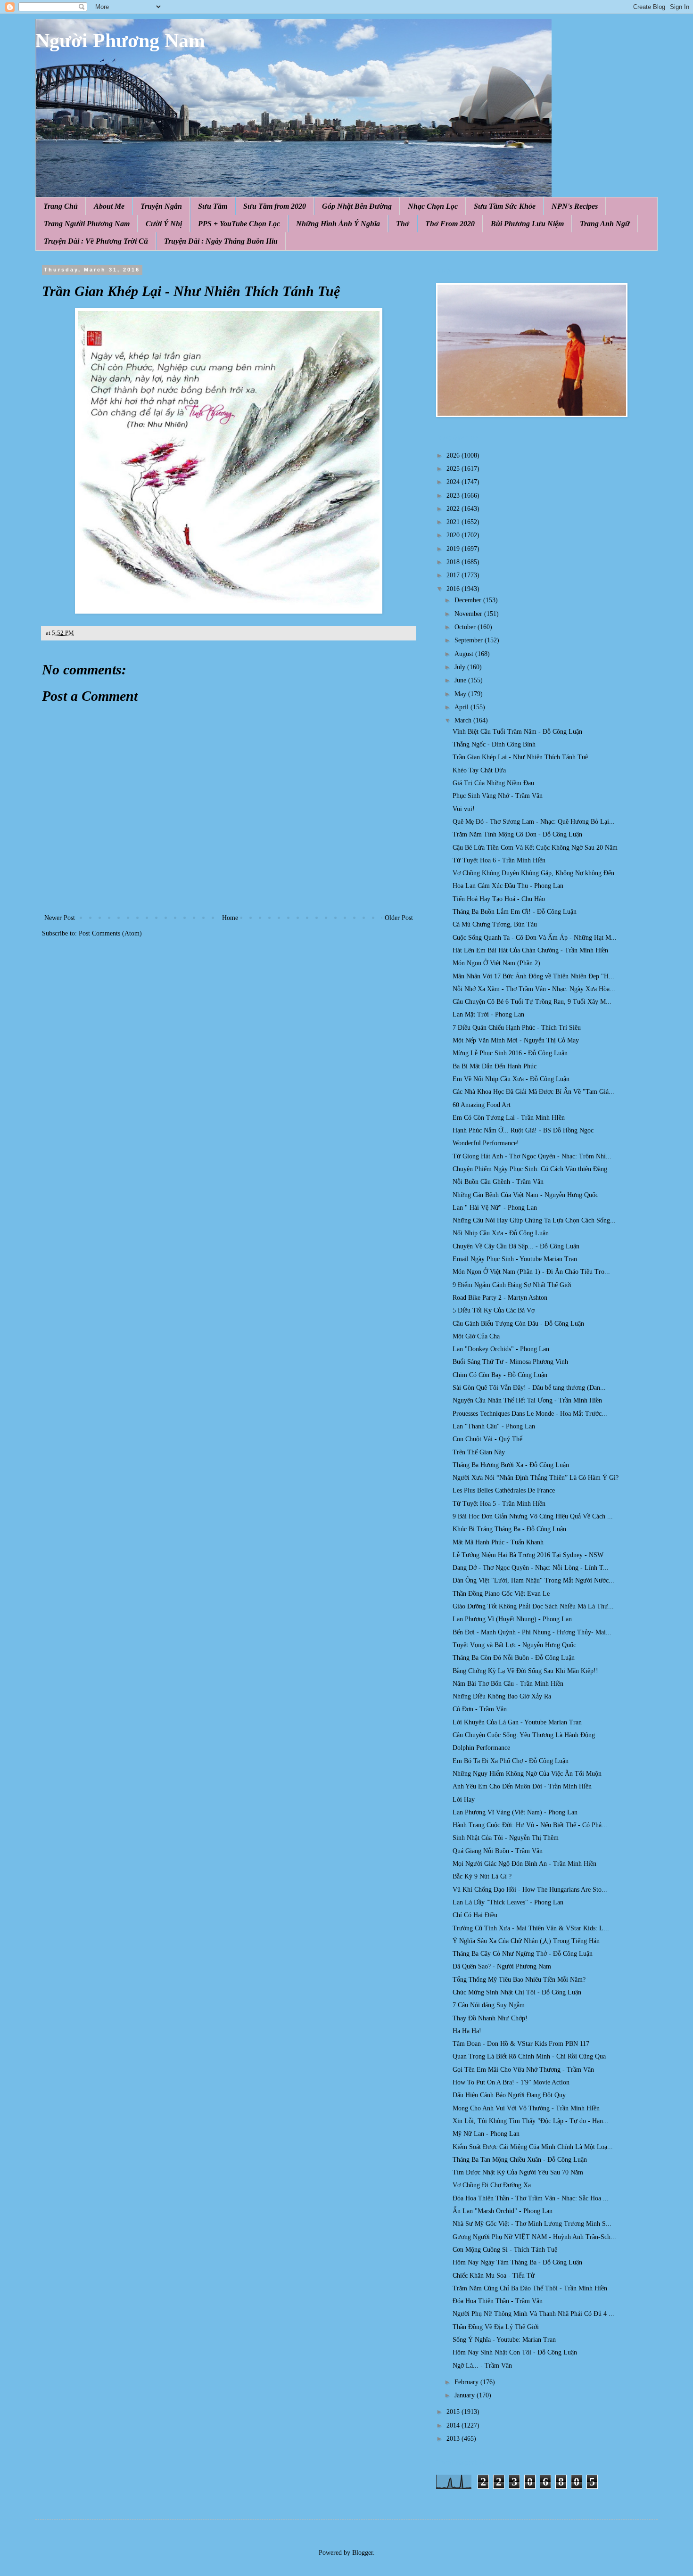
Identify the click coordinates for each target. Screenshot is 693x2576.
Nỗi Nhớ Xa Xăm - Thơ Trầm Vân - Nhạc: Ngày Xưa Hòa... (534, 989)
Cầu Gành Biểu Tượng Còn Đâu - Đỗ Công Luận (518, 1324)
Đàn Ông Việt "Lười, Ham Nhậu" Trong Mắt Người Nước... (533, 1580)
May (461, 694)
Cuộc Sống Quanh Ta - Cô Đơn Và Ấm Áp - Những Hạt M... (535, 938)
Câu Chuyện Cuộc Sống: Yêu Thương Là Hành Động (524, 1735)
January (466, 2395)
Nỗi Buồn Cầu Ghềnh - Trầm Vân (498, 1182)
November (469, 614)
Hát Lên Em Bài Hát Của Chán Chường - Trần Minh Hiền (530, 950)
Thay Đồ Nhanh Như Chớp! (490, 2018)
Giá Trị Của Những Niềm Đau (493, 783)
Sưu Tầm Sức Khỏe (505, 206)
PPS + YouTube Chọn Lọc (239, 224)
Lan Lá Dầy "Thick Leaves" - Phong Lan (508, 1902)
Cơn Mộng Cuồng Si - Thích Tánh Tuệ (505, 2250)
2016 (454, 589)
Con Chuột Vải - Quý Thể (487, 1439)
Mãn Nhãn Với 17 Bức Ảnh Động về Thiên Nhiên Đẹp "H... (533, 976)
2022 (454, 509)
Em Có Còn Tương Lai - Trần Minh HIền (509, 1118)
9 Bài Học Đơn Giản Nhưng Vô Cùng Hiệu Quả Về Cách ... (533, 1516)
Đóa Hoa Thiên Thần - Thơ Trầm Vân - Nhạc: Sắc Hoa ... (531, 2198)
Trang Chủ (61, 206)
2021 (454, 522)
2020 (454, 535)
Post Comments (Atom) (110, 933)
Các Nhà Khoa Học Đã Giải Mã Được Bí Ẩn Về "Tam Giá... (533, 1092)
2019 (454, 549)
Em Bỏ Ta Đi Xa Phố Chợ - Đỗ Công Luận (511, 1761)
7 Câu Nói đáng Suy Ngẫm (489, 2005)
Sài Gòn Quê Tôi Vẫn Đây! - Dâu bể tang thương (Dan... (529, 1388)
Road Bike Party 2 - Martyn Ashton (500, 1298)
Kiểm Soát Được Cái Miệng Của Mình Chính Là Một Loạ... (533, 2147)
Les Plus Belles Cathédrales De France (504, 1490)
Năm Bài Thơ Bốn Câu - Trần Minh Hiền (508, 1684)
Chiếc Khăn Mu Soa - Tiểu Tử (494, 2276)
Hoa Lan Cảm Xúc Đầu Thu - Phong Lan (508, 886)
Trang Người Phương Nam (87, 224)
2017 (454, 575)
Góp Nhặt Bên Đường (357, 206)
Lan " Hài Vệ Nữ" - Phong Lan (495, 1208)
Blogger (363, 2553)
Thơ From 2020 (450, 224)
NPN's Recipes (575, 206)
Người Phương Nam (120, 41)
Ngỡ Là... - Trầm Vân (482, 2366)
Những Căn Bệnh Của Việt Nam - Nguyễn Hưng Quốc (525, 1195)
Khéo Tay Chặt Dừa (479, 770)
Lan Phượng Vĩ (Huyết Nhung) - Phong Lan (512, 1619)
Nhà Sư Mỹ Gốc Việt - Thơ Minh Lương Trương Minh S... (532, 2224)
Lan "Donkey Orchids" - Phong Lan (501, 1349)
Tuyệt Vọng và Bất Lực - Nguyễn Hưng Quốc (514, 1645)
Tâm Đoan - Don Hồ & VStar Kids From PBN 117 (521, 2044)
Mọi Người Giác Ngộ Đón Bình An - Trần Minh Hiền (524, 1864)
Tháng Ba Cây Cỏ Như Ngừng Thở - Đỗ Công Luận (523, 1954)
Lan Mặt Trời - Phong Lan (488, 1014)
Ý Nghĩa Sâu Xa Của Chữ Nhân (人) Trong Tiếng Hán (526, 1941)
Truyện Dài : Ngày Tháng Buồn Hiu (221, 241)
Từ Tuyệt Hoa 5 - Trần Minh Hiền (499, 1504)
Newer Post (60, 918)
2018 (454, 562)
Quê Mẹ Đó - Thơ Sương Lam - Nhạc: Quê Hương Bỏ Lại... (534, 822)
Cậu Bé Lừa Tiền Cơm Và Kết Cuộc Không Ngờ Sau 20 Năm (535, 848)
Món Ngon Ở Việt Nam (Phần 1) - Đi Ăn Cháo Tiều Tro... (531, 1272)
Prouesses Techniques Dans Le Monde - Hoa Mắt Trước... (530, 1414)
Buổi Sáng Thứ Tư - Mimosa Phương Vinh (510, 1362)
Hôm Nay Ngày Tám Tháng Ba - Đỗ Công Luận (517, 2262)
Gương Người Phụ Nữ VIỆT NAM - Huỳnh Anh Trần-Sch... (534, 2237)
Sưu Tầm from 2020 (275, 206)
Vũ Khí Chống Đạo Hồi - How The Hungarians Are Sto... (530, 1890)
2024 (454, 482)
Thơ (403, 224)
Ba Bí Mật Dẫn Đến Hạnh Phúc (495, 1066)
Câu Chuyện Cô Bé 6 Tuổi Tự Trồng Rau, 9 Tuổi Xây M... (532, 1002)
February (467, 2382)
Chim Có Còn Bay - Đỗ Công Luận (500, 1375)
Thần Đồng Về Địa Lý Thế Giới (496, 2327)
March (464, 720)
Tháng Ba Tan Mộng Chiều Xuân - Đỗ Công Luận (520, 2160)
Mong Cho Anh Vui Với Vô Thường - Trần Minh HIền (526, 2108)
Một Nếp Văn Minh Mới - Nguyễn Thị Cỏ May (516, 1040)
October (466, 627)
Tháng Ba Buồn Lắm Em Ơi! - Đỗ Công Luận (515, 912)
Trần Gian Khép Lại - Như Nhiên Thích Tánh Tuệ (520, 757)
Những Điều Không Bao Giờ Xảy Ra (502, 1696)
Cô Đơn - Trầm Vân (480, 1709)
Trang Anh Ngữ (605, 224)
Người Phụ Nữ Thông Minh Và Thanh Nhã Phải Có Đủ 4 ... (533, 2314)
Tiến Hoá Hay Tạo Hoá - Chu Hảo (499, 899)
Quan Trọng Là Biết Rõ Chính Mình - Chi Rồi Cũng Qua (529, 2056)
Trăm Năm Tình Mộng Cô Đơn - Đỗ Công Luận (517, 834)
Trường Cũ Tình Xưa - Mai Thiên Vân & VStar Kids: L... (531, 1928)
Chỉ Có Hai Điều (475, 1915)
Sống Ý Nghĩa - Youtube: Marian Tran (504, 2340)
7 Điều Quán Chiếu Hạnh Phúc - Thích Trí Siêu (517, 1028)
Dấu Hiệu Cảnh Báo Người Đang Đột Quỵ (509, 2095)
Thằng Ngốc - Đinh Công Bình (494, 744)
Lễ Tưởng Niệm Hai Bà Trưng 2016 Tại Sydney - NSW (528, 1555)
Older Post (399, 918)
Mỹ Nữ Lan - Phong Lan (486, 2134)
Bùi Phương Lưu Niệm (527, 224)
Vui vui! (464, 809)
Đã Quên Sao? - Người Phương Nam (502, 1966)
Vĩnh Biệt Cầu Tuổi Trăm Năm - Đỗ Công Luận (517, 732)
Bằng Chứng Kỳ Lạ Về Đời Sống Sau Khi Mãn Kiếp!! (525, 1671)
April (462, 707)
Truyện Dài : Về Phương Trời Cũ (96, 241)
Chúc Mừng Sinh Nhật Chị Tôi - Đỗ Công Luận (517, 1992)
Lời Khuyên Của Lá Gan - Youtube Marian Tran (517, 1722)
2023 (454, 496)
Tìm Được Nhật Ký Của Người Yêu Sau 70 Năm (518, 2172)
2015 (454, 2412)
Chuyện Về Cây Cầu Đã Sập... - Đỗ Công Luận (516, 1246)
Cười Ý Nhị (164, 224)
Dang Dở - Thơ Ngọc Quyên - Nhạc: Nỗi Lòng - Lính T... (531, 1568)
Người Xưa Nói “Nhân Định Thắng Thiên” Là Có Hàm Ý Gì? (536, 1478)
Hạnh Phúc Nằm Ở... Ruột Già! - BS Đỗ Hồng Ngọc (523, 1130)
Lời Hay (464, 1800)
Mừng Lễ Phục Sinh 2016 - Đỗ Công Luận (510, 1053)
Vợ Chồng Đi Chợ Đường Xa (492, 2185)
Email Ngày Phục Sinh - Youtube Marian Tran (515, 1259)
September (470, 640)
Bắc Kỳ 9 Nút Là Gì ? (482, 1876)
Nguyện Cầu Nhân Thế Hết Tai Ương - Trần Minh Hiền (527, 1400)
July (461, 667)
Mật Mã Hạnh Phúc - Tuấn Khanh (498, 1542)
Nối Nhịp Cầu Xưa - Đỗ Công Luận (501, 1233)
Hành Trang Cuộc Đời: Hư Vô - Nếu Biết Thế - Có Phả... (530, 1825)
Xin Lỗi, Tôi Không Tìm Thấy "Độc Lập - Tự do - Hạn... (531, 2121)
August (465, 654)
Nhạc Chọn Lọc (433, 206)
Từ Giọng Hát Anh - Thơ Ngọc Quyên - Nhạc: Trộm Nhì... (532, 1156)
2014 (454, 2425)
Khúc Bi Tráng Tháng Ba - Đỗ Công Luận (509, 1529)
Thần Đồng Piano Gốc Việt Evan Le (501, 1594)
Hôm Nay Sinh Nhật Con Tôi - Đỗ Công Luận (515, 2352)
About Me (109, 206)
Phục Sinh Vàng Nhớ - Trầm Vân (498, 796)
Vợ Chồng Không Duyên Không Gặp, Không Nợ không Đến (533, 873)
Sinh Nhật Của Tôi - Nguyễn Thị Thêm (506, 1838)
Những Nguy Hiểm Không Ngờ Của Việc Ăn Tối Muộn (527, 1774)
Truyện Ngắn (161, 206)
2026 (454, 455)
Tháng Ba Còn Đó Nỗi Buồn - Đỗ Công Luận (514, 1658)
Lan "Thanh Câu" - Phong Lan (494, 1426)
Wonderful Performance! (486, 1143)
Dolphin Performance (481, 1748)
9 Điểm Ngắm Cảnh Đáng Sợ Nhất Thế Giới (512, 1285)
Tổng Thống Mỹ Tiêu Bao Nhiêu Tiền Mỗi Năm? (519, 1980)
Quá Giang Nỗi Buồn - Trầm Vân (498, 1851)
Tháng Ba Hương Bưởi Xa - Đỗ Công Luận (511, 1465)
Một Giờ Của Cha (476, 1336)
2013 (454, 2439)
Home (230, 918)
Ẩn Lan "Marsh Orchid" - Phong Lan (503, 2211)
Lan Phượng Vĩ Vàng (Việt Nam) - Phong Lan (515, 1812)
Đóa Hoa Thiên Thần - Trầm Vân (498, 2301)
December (469, 600)
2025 (454, 469)
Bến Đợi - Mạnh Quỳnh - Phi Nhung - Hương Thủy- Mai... (532, 1632)
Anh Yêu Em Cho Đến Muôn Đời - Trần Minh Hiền (522, 1786)
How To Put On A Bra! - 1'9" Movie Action (511, 2082)
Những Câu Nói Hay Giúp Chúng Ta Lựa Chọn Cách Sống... (534, 1220)
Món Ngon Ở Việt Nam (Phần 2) (496, 963)
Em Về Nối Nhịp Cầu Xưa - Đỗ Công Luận (511, 1079)
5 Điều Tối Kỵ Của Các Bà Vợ (494, 1310)
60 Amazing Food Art (482, 1105)
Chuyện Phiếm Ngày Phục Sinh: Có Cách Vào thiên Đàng (530, 1169)
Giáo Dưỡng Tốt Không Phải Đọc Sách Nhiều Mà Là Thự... (533, 1606)
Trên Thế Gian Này (479, 1452)
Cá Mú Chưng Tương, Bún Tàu (495, 924)
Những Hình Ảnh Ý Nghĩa (338, 224)
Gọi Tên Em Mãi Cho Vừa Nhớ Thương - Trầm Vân (523, 2070)
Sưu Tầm (213, 206)
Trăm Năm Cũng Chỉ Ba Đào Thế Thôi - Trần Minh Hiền (530, 2288)
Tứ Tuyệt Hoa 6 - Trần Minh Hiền (499, 860)
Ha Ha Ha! (467, 2031)
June (461, 680)
